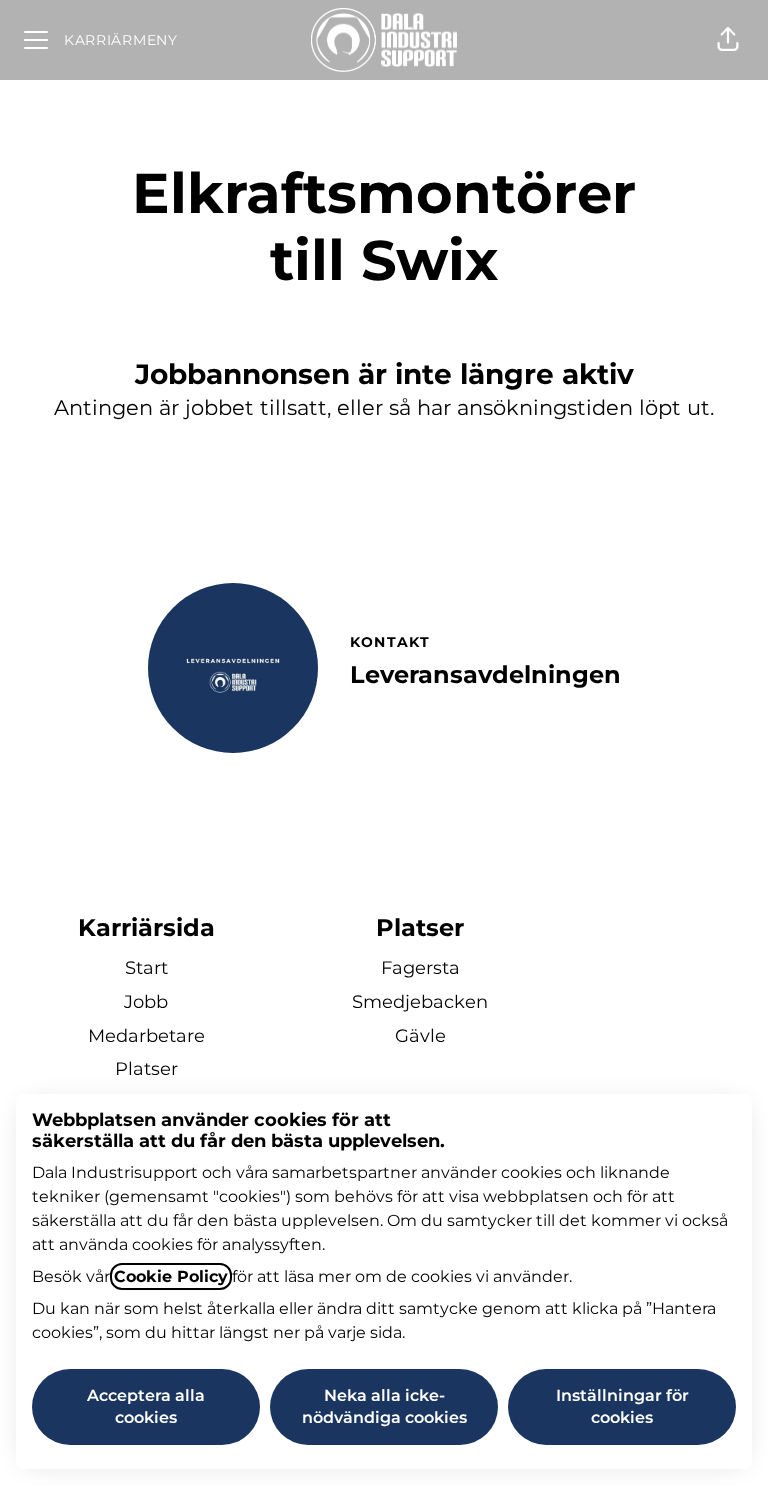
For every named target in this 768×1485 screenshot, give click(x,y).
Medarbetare (146, 1036)
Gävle (420, 1036)
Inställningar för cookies (622, 1406)
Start (146, 968)
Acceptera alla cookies (146, 1406)
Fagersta (420, 968)
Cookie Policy (171, 1276)
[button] (728, 40)
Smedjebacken (420, 1002)
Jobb (146, 1002)
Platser (146, 1069)
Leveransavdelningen (485, 674)
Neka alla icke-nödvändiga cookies (384, 1406)
